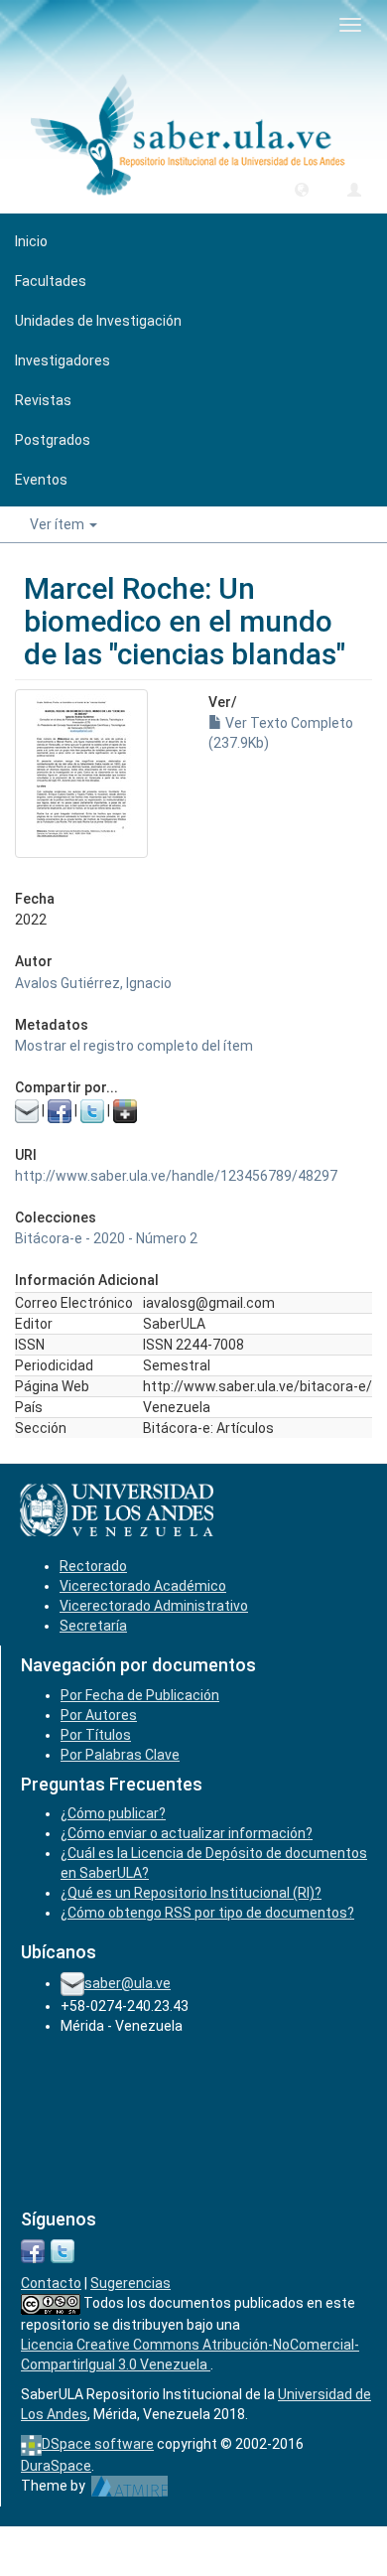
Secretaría (93, 1626)
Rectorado (93, 1566)
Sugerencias (130, 2283)
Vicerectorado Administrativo (154, 1606)
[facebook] (33, 2250)
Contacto (51, 2283)
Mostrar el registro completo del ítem (134, 1046)
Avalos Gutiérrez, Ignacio (93, 983)
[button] (302, 189)
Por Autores (99, 1715)
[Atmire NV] (129, 2486)
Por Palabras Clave (120, 1755)
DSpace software (98, 2444)
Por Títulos (96, 1735)
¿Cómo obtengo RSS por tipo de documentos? (207, 1913)
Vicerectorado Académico (143, 1586)
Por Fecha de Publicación (140, 1695)
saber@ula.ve (128, 1983)
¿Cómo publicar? (113, 1813)
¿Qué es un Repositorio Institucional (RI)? (191, 1893)
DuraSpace (56, 2466)
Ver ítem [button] (59, 524)
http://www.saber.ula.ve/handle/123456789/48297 (176, 1176)
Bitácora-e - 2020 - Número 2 (106, 1238)
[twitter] (63, 2250)
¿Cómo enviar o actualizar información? (187, 1833)
